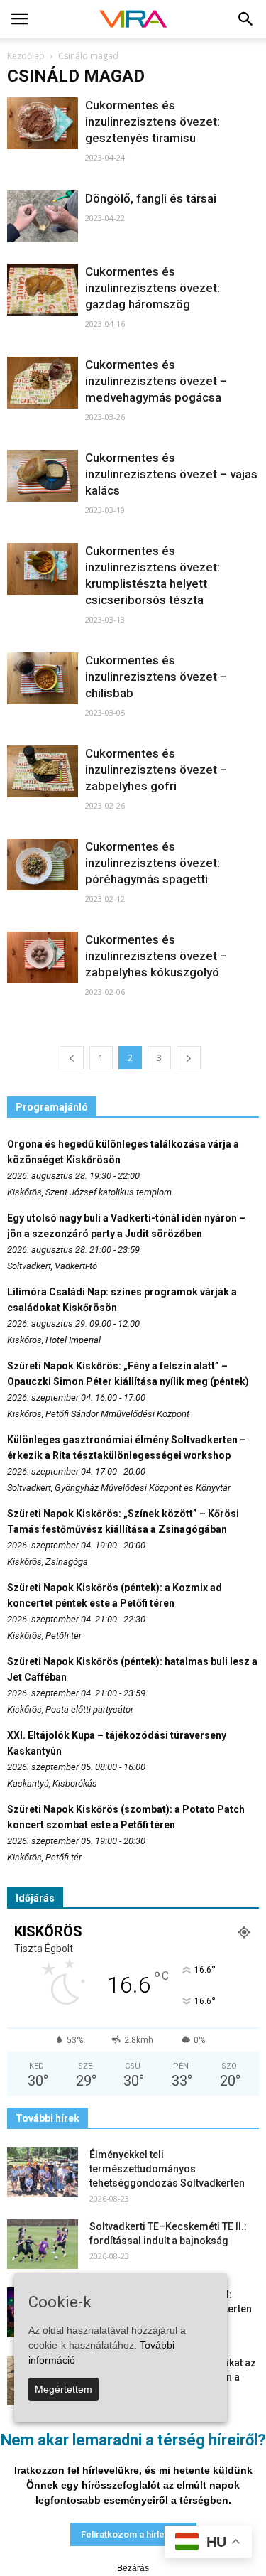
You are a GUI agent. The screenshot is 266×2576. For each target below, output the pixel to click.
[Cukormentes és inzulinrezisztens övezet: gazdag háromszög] (43, 290)
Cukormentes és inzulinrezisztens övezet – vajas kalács (171, 474)
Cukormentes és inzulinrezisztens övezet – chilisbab (156, 677)
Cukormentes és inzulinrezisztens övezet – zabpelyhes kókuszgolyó (156, 956)
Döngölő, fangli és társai (151, 198)
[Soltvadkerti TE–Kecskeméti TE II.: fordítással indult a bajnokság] (43, 2244)
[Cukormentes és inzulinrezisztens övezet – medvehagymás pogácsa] (43, 383)
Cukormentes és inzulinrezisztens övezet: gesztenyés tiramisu (153, 122)
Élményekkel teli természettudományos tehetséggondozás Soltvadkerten (167, 2169)
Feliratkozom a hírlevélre (133, 2534)
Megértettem (63, 2389)
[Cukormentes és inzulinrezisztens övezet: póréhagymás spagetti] (43, 864)
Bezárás (133, 2568)
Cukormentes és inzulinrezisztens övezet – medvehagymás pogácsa (156, 381)
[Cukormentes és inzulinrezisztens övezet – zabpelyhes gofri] (43, 771)
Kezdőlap (26, 56)
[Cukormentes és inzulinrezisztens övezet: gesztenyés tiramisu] (43, 123)
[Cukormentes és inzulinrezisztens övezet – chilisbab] (43, 678)
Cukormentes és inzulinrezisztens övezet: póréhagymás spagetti (153, 863)
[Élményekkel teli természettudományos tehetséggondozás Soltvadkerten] (43, 2172)
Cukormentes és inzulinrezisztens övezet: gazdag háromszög (153, 288)
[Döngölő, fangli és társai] (43, 216)
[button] (246, 19)
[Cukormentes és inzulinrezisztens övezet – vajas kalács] (43, 476)
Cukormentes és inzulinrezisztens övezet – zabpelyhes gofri (156, 770)
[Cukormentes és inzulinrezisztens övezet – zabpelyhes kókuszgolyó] (43, 958)
